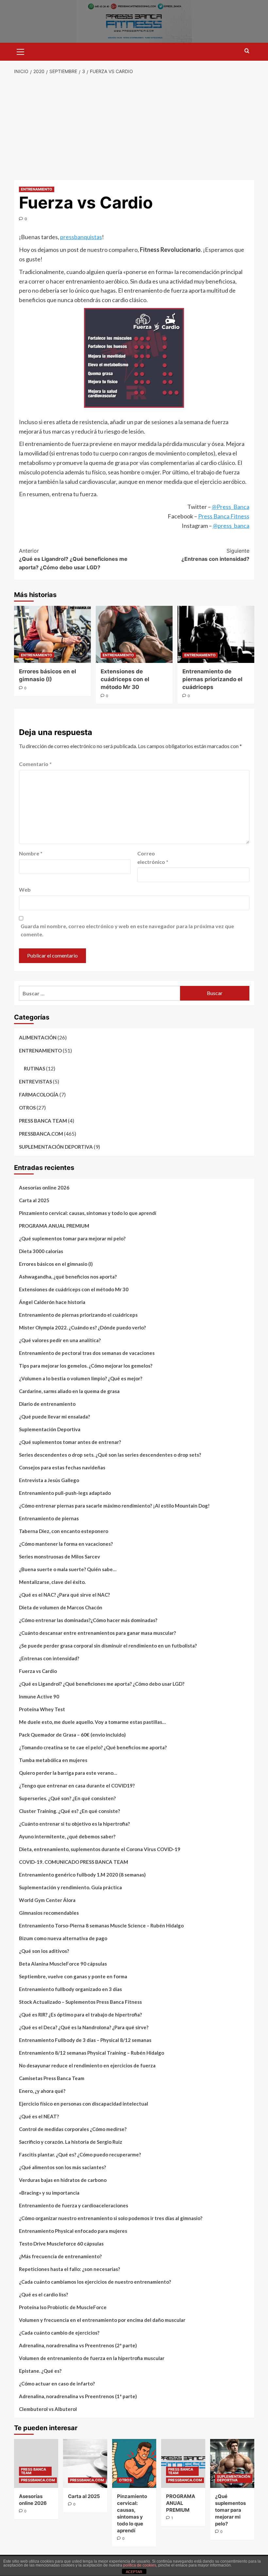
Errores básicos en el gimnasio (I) (56, 1264)
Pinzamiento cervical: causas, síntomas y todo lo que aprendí (88, 1213)
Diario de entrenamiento (47, 1404)
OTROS (27, 1108)
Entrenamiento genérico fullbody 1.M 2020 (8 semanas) (82, 1875)
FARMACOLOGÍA (39, 1095)
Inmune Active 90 (39, 1696)
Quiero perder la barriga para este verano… (68, 1773)
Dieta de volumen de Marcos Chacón (61, 1607)
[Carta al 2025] (85, 2463)
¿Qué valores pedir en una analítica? (60, 1340)
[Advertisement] (134, 128)
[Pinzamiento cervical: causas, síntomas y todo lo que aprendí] (134, 2463)
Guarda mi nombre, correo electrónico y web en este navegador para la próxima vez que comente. (127, 930)
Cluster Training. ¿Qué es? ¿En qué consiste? (69, 1811)
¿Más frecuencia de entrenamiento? (60, 2256)
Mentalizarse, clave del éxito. (52, 1582)
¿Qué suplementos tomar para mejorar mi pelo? (72, 1238)
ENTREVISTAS (35, 1081)
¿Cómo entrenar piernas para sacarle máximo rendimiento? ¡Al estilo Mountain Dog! (114, 1506)
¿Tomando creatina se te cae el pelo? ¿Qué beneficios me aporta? (93, 1747)
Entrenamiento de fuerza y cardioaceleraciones (74, 2205)
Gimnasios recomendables (49, 1913)
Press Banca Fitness (224, 516)
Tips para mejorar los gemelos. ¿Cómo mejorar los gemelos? (86, 1366)
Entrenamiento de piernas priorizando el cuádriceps (212, 679)
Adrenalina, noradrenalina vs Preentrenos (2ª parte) (78, 2345)
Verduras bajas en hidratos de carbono (63, 2180)
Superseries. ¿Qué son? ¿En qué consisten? (67, 1798)
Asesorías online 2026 (44, 1188)
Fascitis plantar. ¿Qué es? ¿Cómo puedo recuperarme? (80, 2154)
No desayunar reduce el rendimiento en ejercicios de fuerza (87, 2065)
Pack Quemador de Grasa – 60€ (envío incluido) (72, 1735)
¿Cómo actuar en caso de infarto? (57, 2384)
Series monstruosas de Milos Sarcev (59, 1556)
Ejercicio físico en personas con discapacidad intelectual (84, 2104)
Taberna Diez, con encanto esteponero (64, 1531)
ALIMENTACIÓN (38, 1037)
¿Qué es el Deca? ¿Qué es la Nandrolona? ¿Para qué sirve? (84, 2027)
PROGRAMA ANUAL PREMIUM (54, 1226)
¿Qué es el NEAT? (39, 2116)
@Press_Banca (231, 507)
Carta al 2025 (34, 1200)
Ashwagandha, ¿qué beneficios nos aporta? (68, 1277)
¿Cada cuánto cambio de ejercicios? (59, 2333)
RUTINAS (34, 1068)
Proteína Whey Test (42, 1709)
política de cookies (140, 2565)
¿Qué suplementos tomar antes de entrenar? (70, 1442)
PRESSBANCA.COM (41, 1134)
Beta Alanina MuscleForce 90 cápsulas (63, 1964)
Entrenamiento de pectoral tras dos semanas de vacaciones (87, 1353)
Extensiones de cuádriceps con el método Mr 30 (125, 679)
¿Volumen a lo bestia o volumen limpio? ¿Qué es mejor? (81, 1378)
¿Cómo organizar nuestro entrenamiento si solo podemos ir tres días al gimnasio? (111, 2218)
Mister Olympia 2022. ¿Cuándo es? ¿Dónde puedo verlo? (82, 1327)
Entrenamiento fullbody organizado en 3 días (70, 1989)
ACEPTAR (134, 2572)
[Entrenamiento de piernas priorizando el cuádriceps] (216, 634)
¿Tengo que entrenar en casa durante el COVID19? (77, 1786)
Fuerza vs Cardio (38, 1671)
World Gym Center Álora (47, 1900)
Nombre (31, 853)
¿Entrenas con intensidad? (215, 555)
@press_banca (231, 526)
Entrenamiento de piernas (49, 1518)
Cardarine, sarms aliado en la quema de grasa (69, 1391)
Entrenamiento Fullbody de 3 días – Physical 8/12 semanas (85, 2040)
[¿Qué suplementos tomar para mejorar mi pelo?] (232, 2463)
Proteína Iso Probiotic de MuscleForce (63, 2307)
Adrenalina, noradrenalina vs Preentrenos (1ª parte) (78, 2396)
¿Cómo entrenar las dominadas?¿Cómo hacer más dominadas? (88, 1620)
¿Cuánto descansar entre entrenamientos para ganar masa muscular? (97, 1633)
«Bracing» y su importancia (49, 2193)
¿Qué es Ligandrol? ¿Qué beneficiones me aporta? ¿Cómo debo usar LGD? (73, 559)
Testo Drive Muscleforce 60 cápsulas (61, 2244)
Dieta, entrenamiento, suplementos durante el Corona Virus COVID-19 (100, 1849)
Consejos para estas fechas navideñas (62, 1467)
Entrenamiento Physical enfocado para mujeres (73, 2231)
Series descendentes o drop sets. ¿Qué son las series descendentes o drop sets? (110, 1455)
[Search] (247, 51)
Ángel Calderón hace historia (52, 1302)
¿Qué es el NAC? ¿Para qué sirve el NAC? (64, 1595)
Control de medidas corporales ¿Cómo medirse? (73, 2129)
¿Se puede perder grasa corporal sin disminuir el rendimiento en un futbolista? (108, 1646)
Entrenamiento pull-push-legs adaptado (65, 1493)
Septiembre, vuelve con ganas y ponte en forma (73, 1976)
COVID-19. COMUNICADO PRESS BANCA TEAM (74, 1862)
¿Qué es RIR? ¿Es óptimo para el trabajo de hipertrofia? (80, 2015)
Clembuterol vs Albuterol (48, 2409)
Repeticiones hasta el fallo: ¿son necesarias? (69, 2269)
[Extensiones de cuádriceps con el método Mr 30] (134, 634)
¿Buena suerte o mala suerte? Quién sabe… (68, 1569)
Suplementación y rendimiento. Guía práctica (70, 1887)
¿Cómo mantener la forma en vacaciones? (66, 1544)
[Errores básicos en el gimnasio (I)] (52, 634)
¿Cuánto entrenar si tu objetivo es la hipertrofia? (74, 1824)
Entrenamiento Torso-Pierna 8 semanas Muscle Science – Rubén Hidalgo (101, 1925)
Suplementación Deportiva (50, 1429)
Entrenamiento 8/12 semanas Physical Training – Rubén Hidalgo (92, 2053)
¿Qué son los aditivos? (44, 1951)
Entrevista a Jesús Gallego (49, 1480)
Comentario (35, 764)
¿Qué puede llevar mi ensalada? (54, 1417)
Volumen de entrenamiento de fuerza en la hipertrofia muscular (92, 2358)
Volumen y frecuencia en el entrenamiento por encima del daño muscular (102, 2320)
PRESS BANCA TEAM (43, 1121)
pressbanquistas (81, 237)
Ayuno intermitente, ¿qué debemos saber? (67, 1836)
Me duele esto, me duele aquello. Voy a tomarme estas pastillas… (92, 1722)
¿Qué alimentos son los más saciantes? (62, 2167)
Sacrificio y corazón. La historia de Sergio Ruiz (71, 2142)
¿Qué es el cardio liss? (43, 2294)
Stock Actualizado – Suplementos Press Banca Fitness (80, 2002)
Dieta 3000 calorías (41, 1251)
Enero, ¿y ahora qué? (42, 2091)
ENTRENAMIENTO (37, 189)
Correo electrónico (153, 858)
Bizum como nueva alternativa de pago (63, 1938)
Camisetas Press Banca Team (52, 2078)
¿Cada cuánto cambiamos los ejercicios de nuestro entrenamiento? (95, 2282)
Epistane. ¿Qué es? (40, 2371)
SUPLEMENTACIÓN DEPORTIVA (56, 1147)
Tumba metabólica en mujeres (53, 1760)
